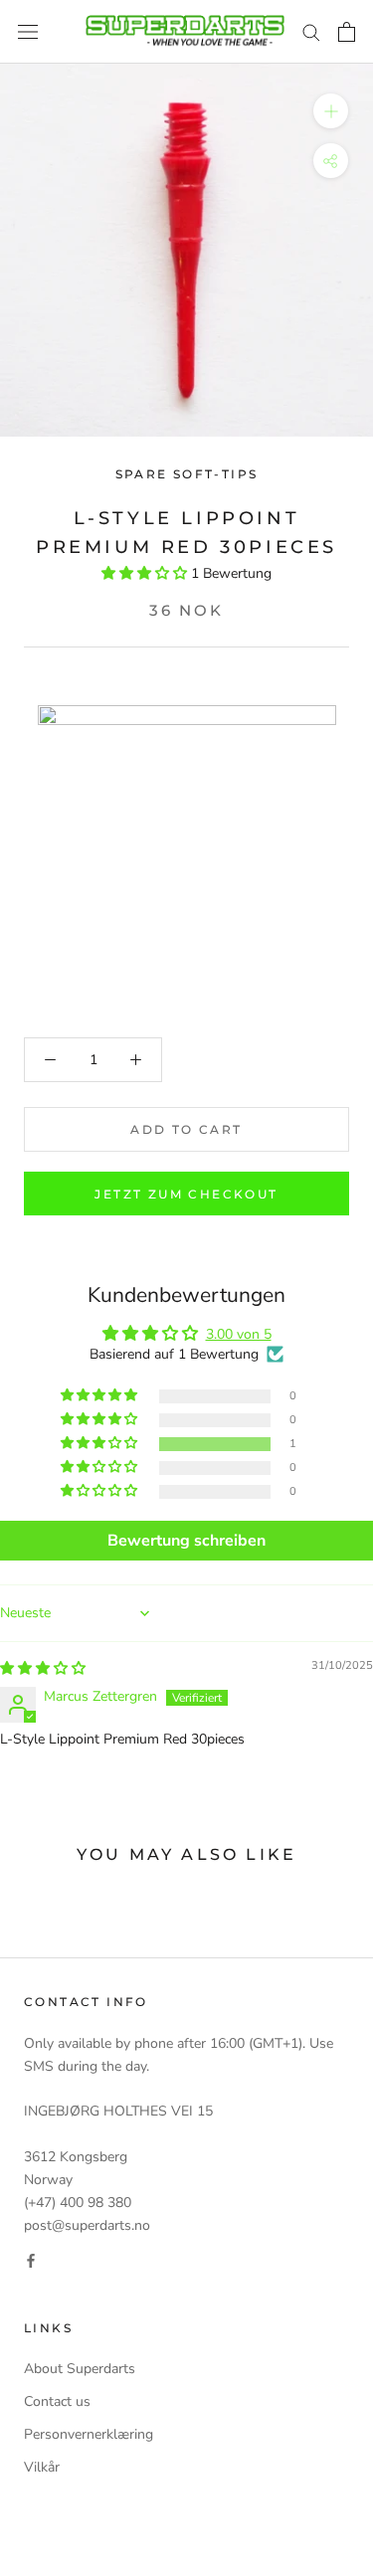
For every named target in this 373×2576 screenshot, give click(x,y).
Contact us (57, 2401)
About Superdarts (80, 2369)
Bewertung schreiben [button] (186, 1541)
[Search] (311, 31)
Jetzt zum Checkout (186, 1194)
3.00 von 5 (239, 1334)
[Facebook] (31, 2259)
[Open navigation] (28, 32)
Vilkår (42, 2467)
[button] (146, 573)
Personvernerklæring (89, 2434)
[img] (43, 1668)
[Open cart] (347, 32)
